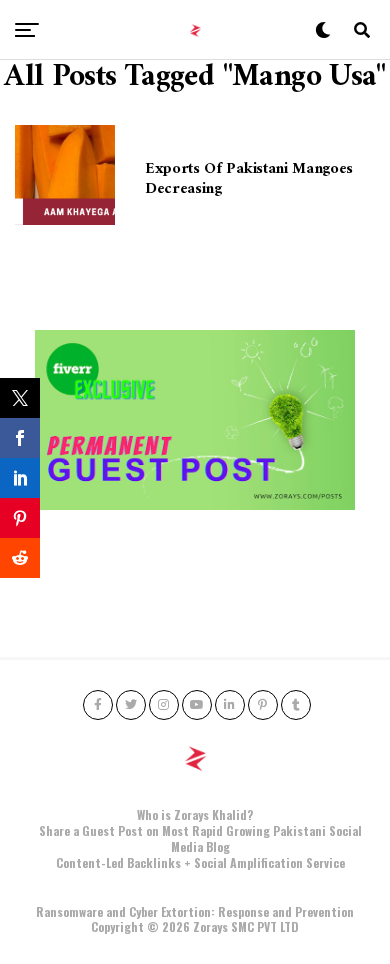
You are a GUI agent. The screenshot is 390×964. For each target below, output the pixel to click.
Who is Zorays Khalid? (195, 814)
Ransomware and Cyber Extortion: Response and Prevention (195, 911)
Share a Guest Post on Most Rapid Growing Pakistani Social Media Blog (200, 838)
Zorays (210, 926)
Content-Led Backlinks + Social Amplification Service (200, 862)
